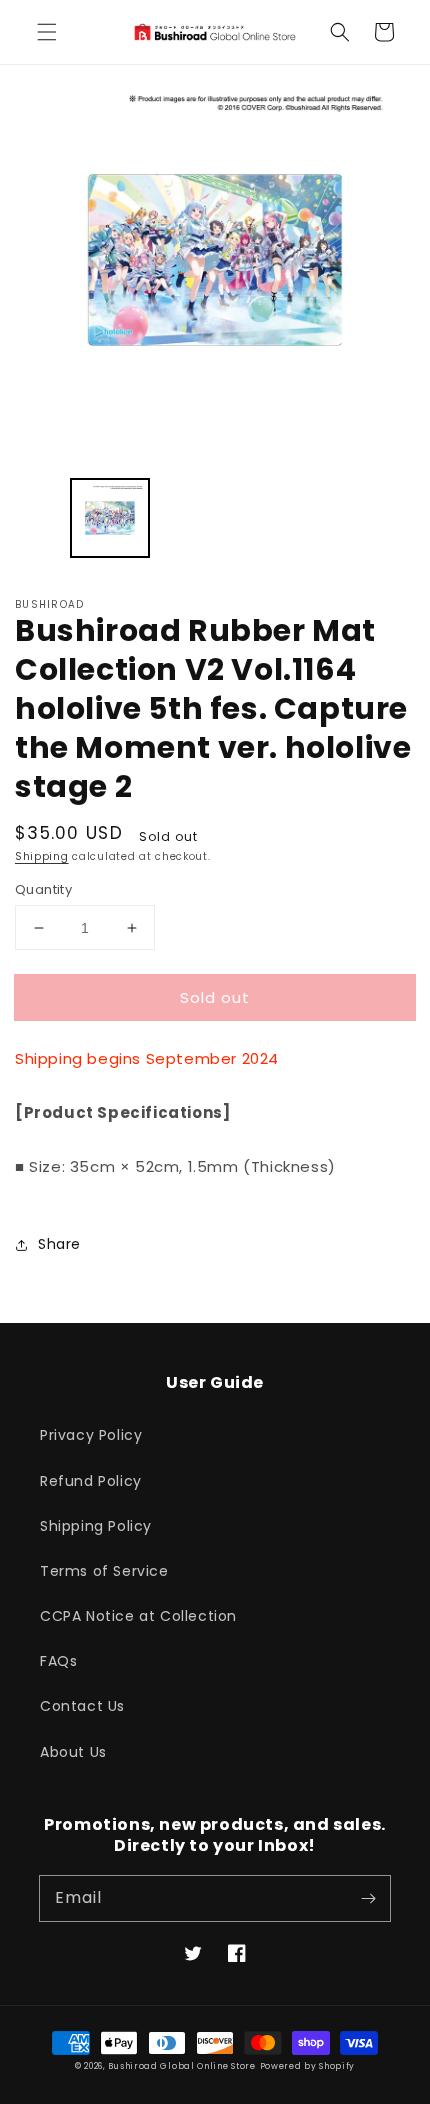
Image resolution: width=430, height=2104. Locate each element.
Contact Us (82, 1706)
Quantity (43, 889)
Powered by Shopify (308, 2066)
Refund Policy (91, 1481)
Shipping (42, 856)
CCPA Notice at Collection (138, 1616)
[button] (47, 32)
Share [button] (59, 1244)
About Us (73, 1752)
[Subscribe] (368, 1898)
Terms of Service (104, 1571)
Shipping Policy (96, 1526)
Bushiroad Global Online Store (181, 2066)
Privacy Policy (91, 1435)
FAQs (58, 1661)
